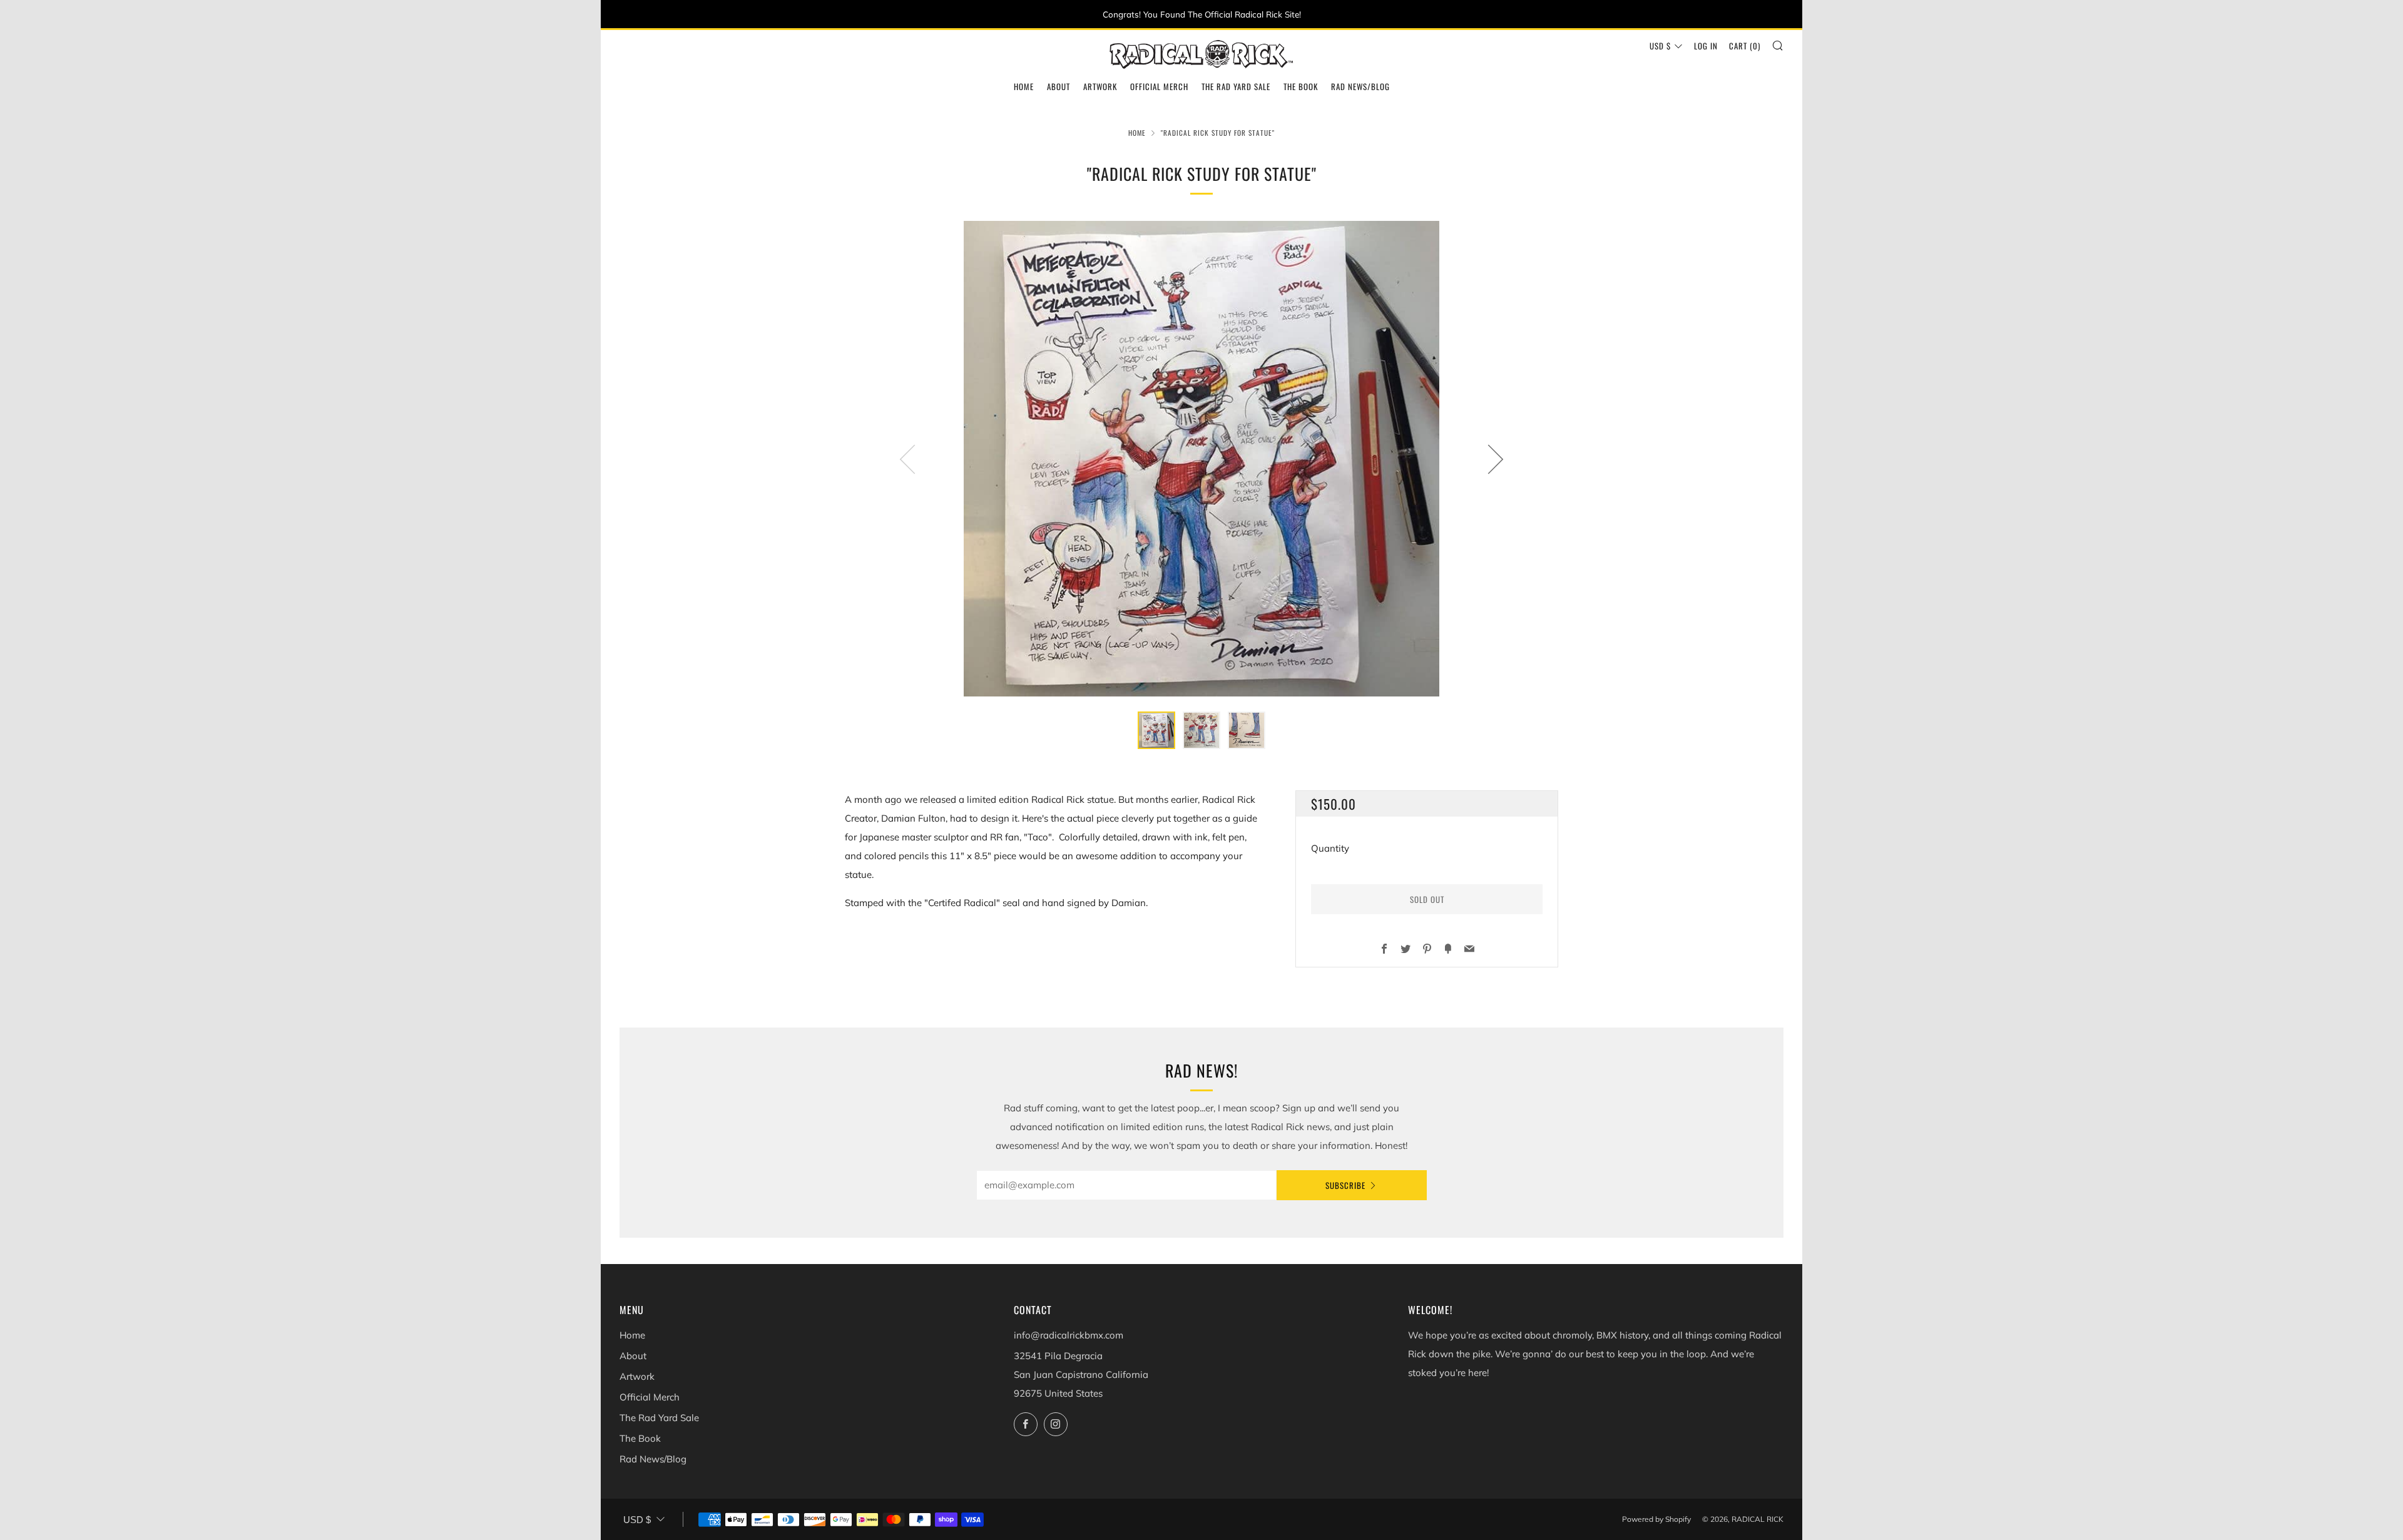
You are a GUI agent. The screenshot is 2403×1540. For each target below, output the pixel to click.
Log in (1706, 46)
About (1059, 86)
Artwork (1100, 86)
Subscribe (1345, 1185)
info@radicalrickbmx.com (1069, 1335)
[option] (1201, 459)
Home (1024, 86)
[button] (1156, 730)
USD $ (1660, 46)
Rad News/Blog (1360, 86)
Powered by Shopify (1656, 1519)
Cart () (1745, 46)
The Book (1301, 86)
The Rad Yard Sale (1236, 86)
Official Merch (1159, 86)
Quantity (1330, 848)
